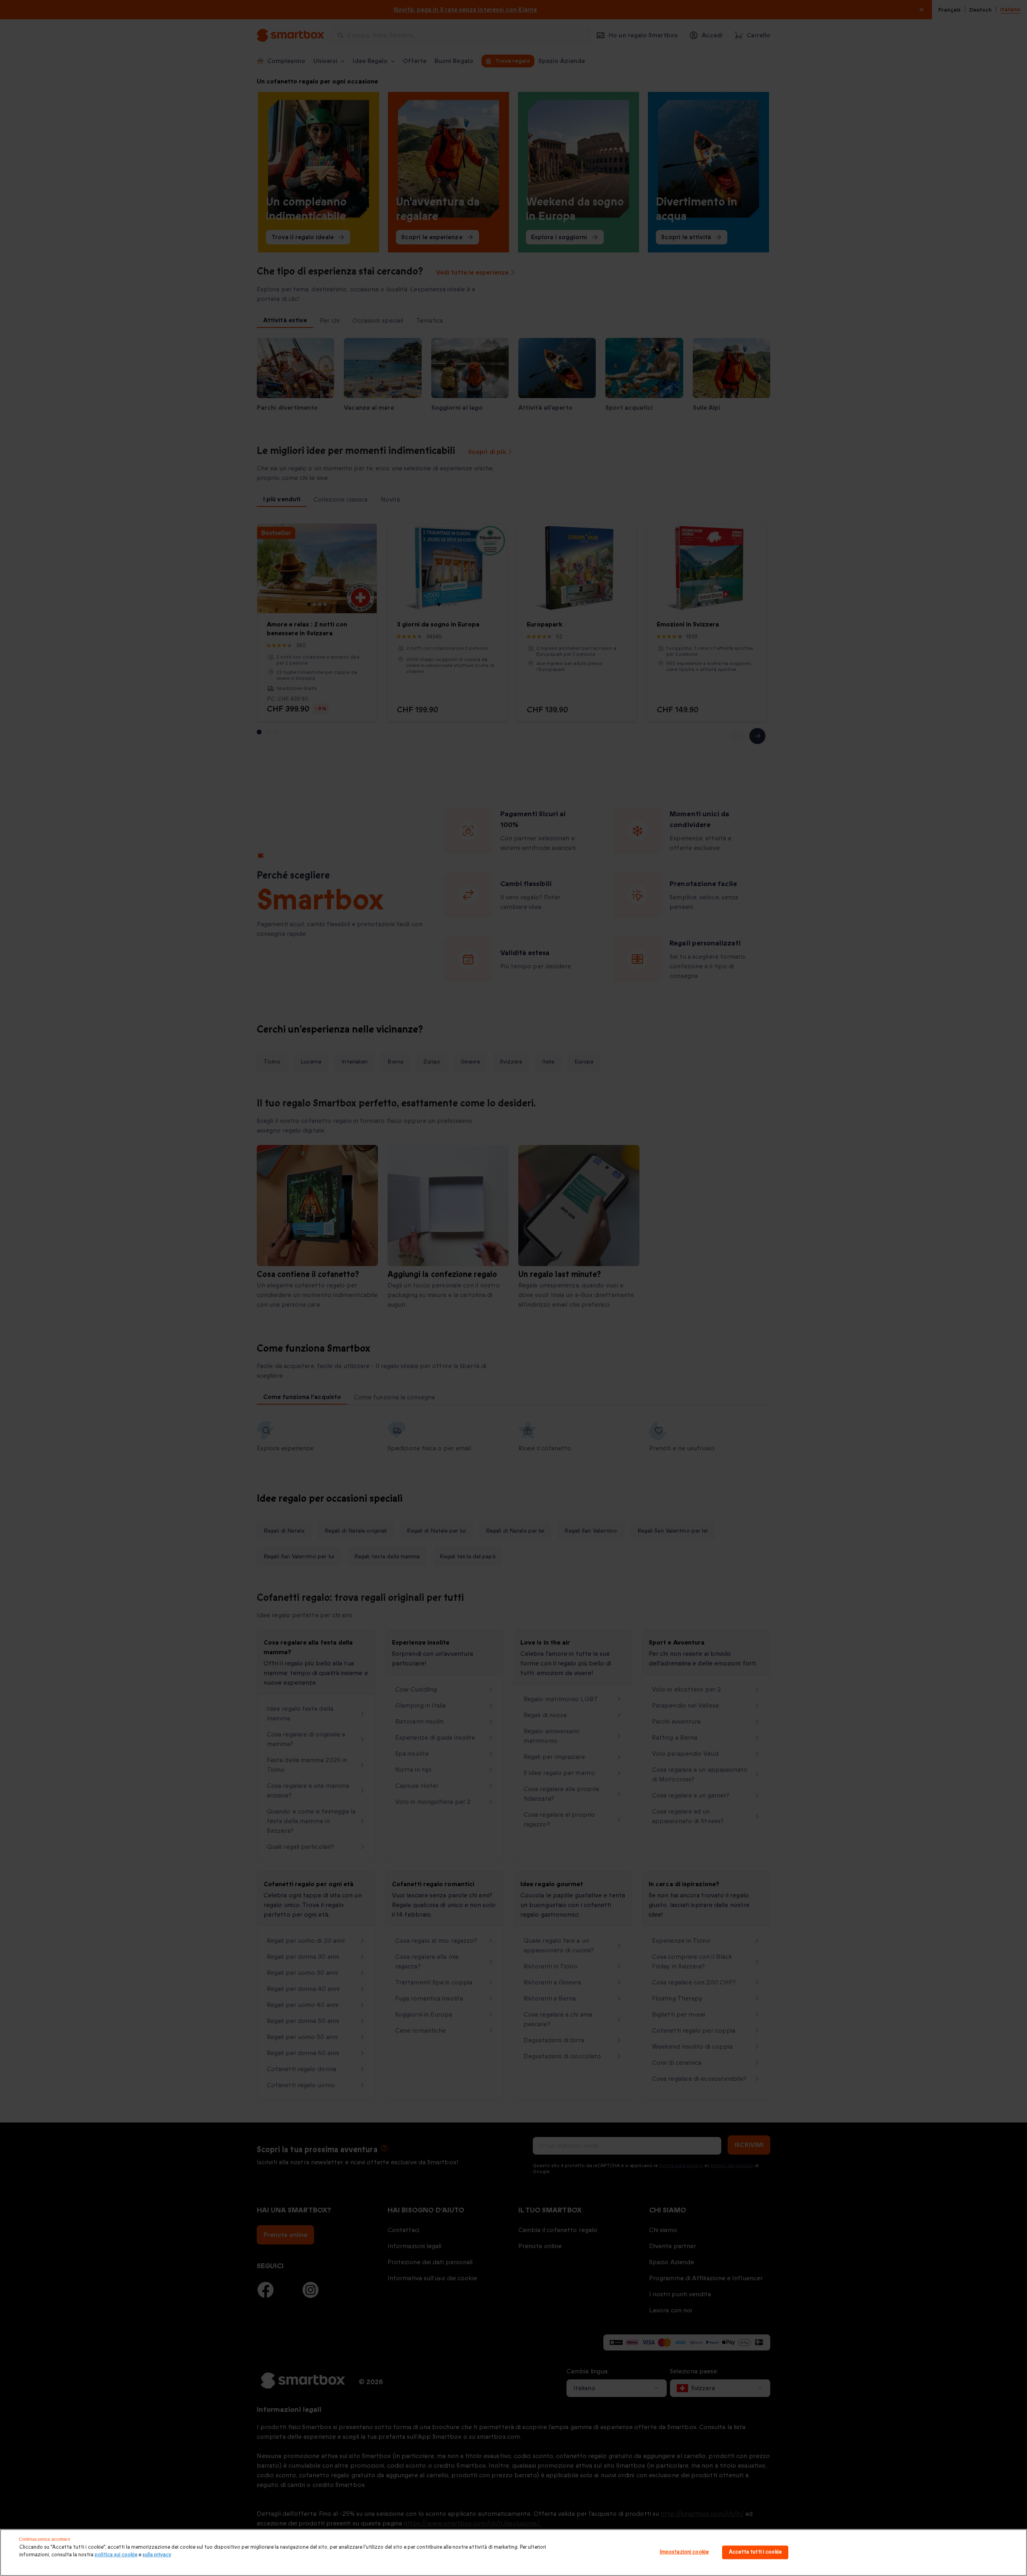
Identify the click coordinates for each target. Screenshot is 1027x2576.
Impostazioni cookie (684, 2552)
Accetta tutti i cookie (755, 2552)
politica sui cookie (116, 2555)
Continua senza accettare (45, 2539)
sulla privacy (157, 2555)
